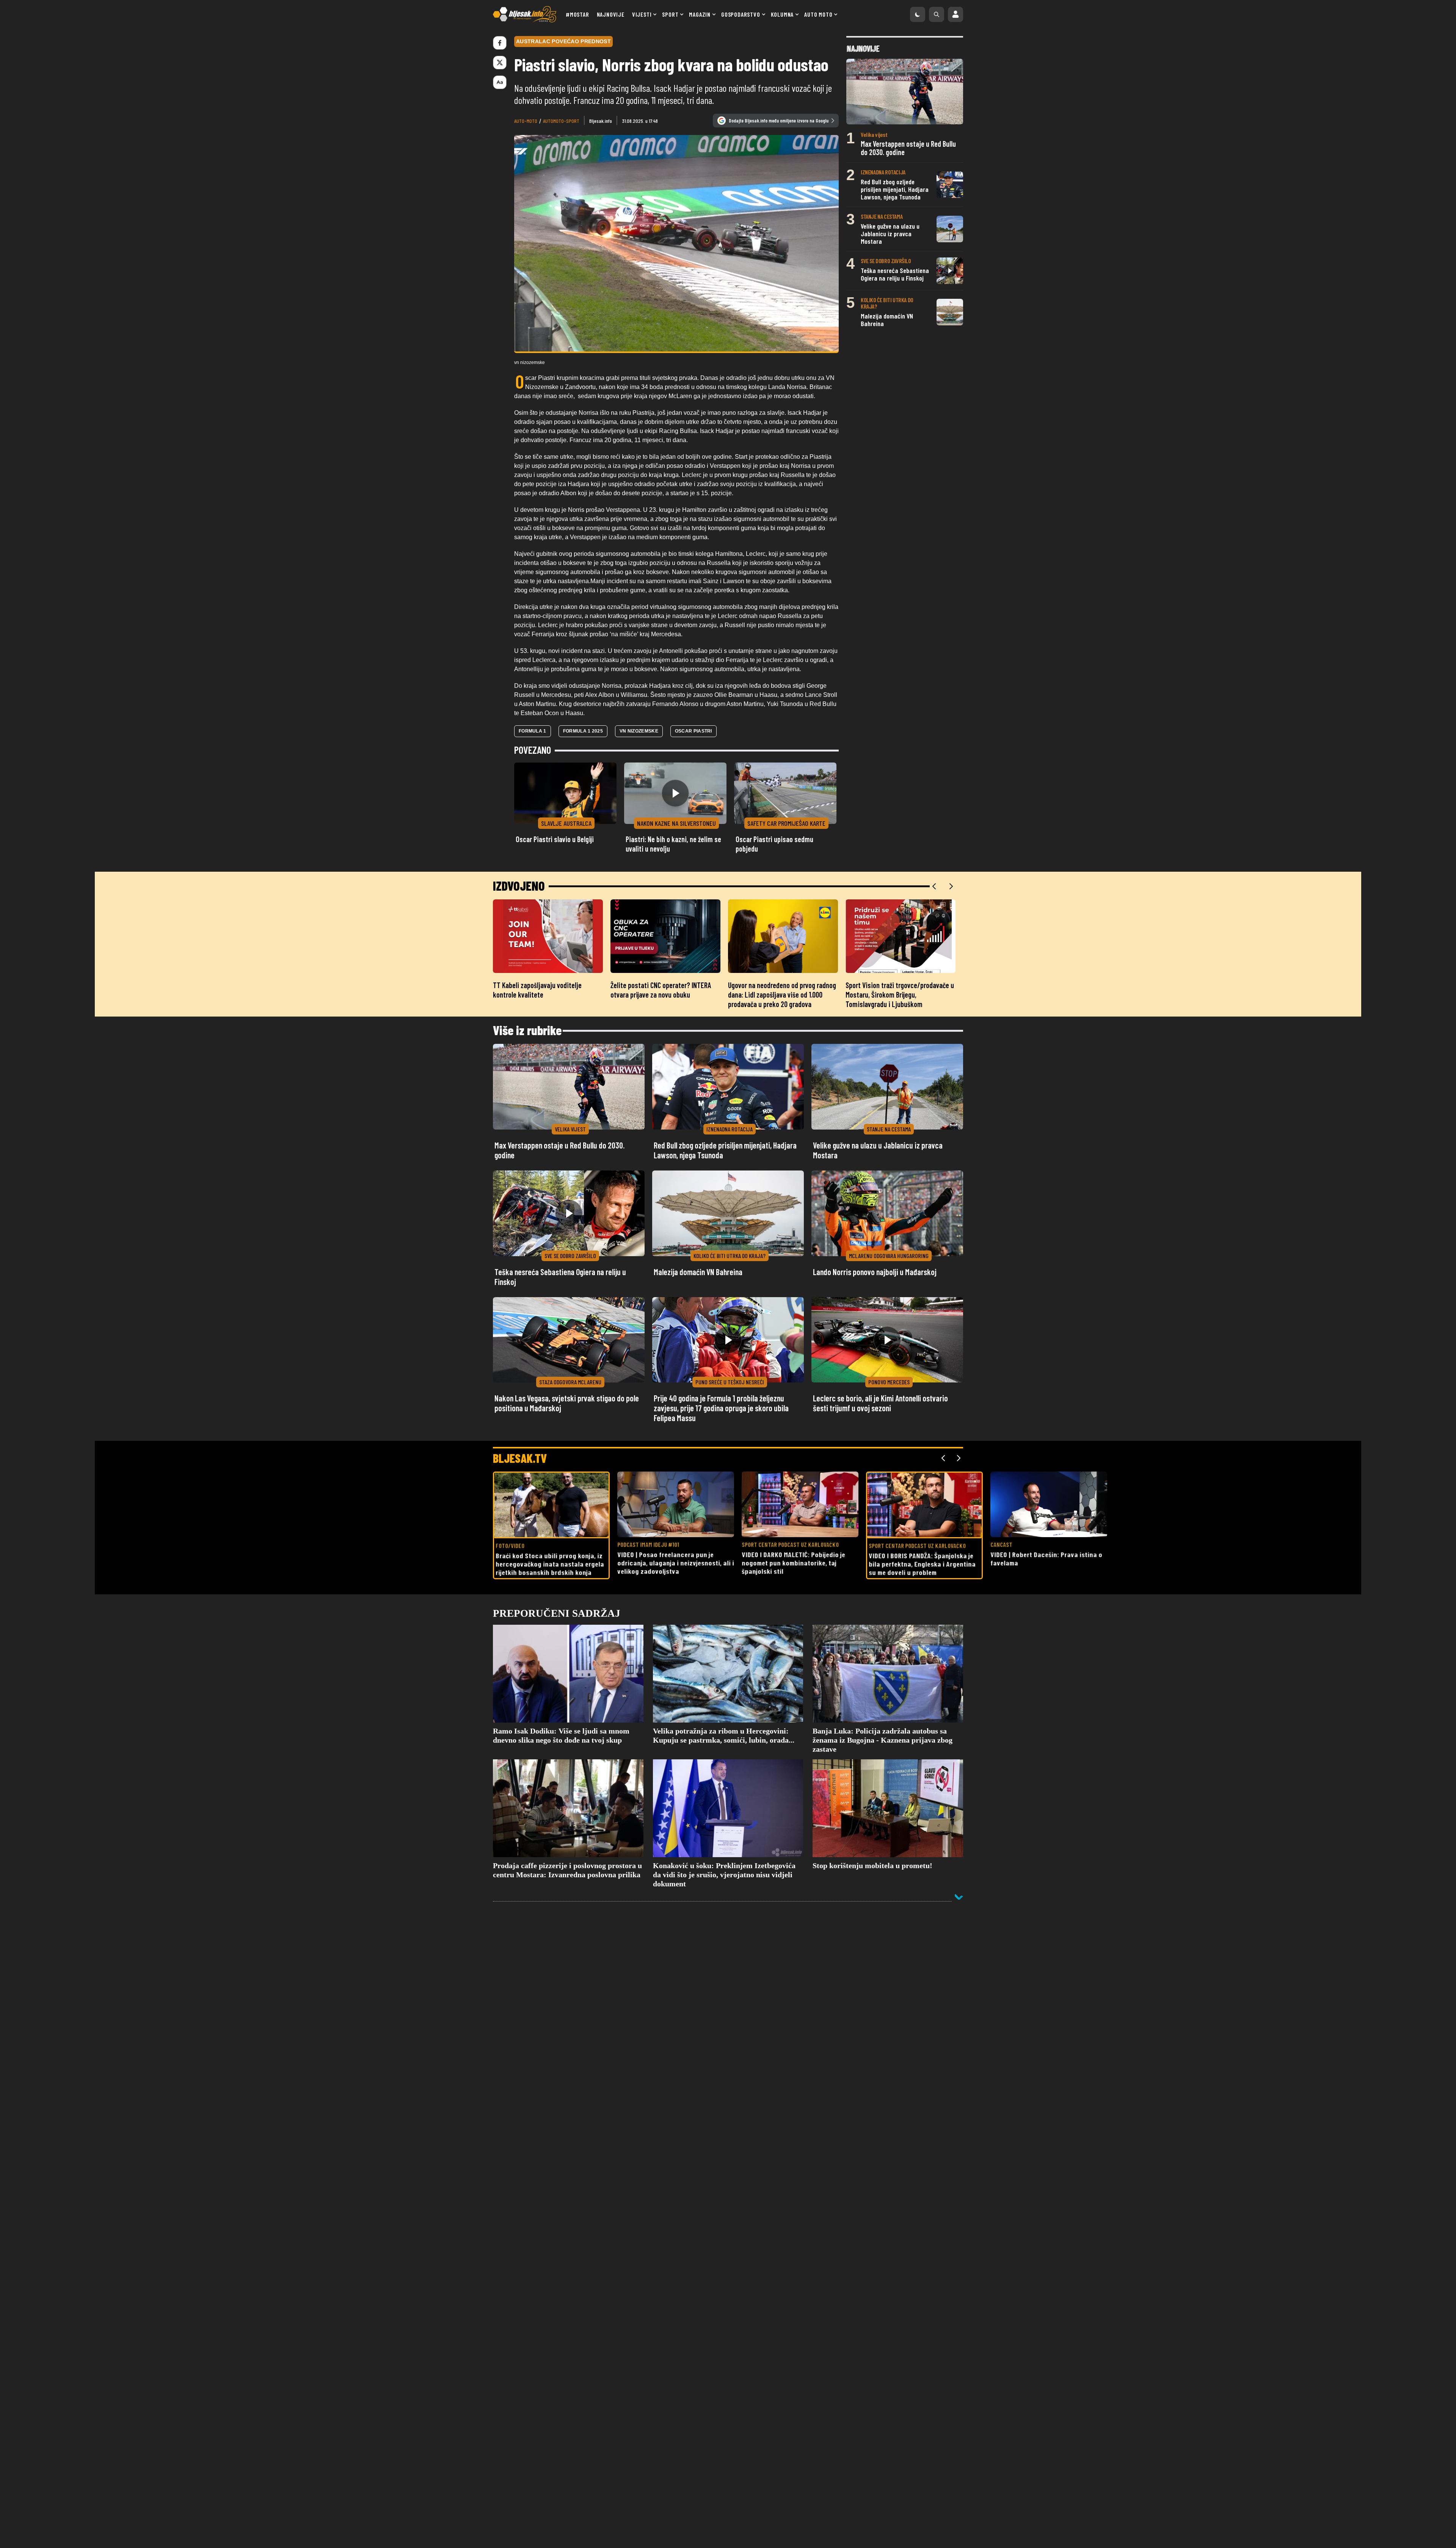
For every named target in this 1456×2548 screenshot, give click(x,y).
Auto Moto (818, 14)
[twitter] (500, 63)
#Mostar (577, 14)
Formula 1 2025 (583, 731)
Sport (670, 14)
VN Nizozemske (639, 731)
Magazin (700, 14)
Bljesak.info (601, 121)
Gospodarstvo (741, 14)
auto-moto (526, 121)
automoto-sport (561, 121)
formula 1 (533, 731)
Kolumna (782, 14)
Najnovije (611, 14)
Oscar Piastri (693, 731)
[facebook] (500, 43)
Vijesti (642, 14)
